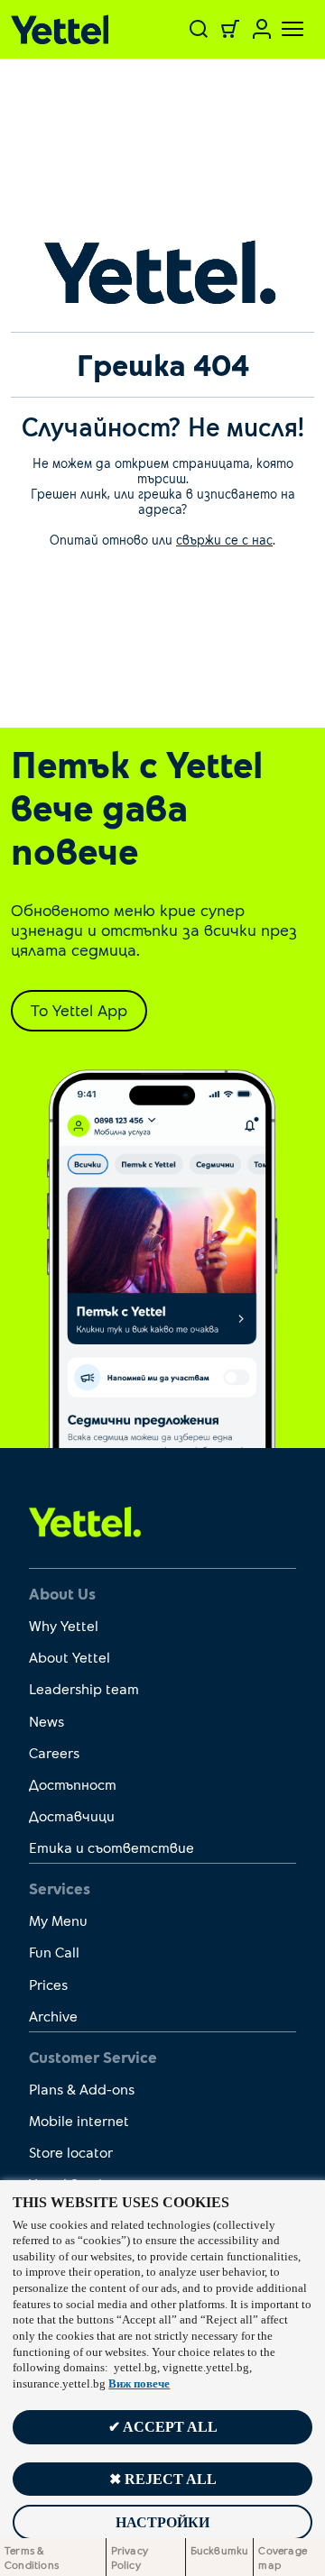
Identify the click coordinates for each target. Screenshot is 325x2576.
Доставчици (72, 1815)
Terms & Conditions (32, 2557)
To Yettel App (79, 1010)
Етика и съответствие (111, 1847)
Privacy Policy (130, 2557)
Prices (48, 1984)
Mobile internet (79, 2120)
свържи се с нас (224, 540)
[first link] (85, 1521)
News (46, 1721)
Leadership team (84, 1688)
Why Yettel (64, 1625)
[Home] (65, 29)
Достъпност (73, 1784)
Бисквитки (220, 2550)
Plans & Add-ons (82, 2089)
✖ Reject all (163, 2479)
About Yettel (70, 1657)
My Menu (58, 1920)
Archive (53, 2016)
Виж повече (139, 2384)
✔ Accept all (163, 2427)
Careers (54, 1752)
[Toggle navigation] (282, 29)
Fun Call (54, 1952)
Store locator (71, 2152)
